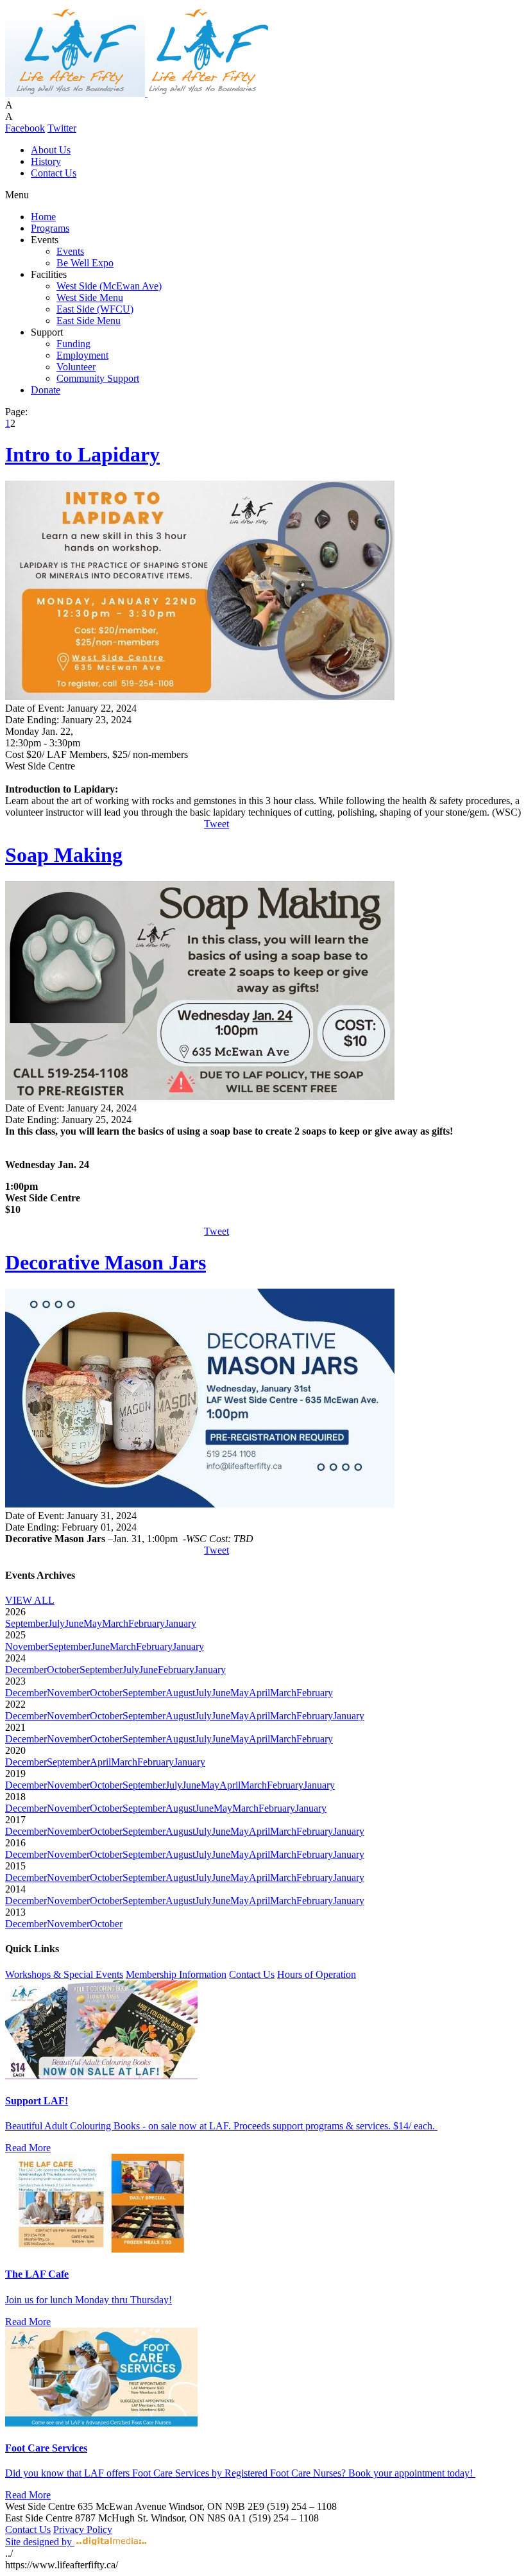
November (27, 1646)
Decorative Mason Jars (106, 1262)
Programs (50, 228)
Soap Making (64, 855)
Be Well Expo (85, 263)
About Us (51, 150)
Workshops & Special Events (64, 1974)
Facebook (25, 128)
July (56, 1623)
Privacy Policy (83, 2529)
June (74, 1623)
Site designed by (40, 2542)
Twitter (62, 128)
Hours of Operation (317, 1974)
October (63, 1670)
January (181, 1623)
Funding (73, 344)
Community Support (98, 378)
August (180, 1693)
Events (70, 251)
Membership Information (176, 1974)
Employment (82, 355)
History (46, 161)
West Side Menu (90, 297)
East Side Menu (89, 321)
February (147, 1623)
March (115, 1623)
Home (43, 217)
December (26, 1670)
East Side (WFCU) (95, 309)
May (93, 1623)
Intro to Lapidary (82, 454)
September (27, 1623)
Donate (46, 390)
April (259, 1693)
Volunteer (76, 367)
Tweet (216, 824)
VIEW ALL (30, 1600)
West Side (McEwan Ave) (109, 286)
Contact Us (54, 173)
